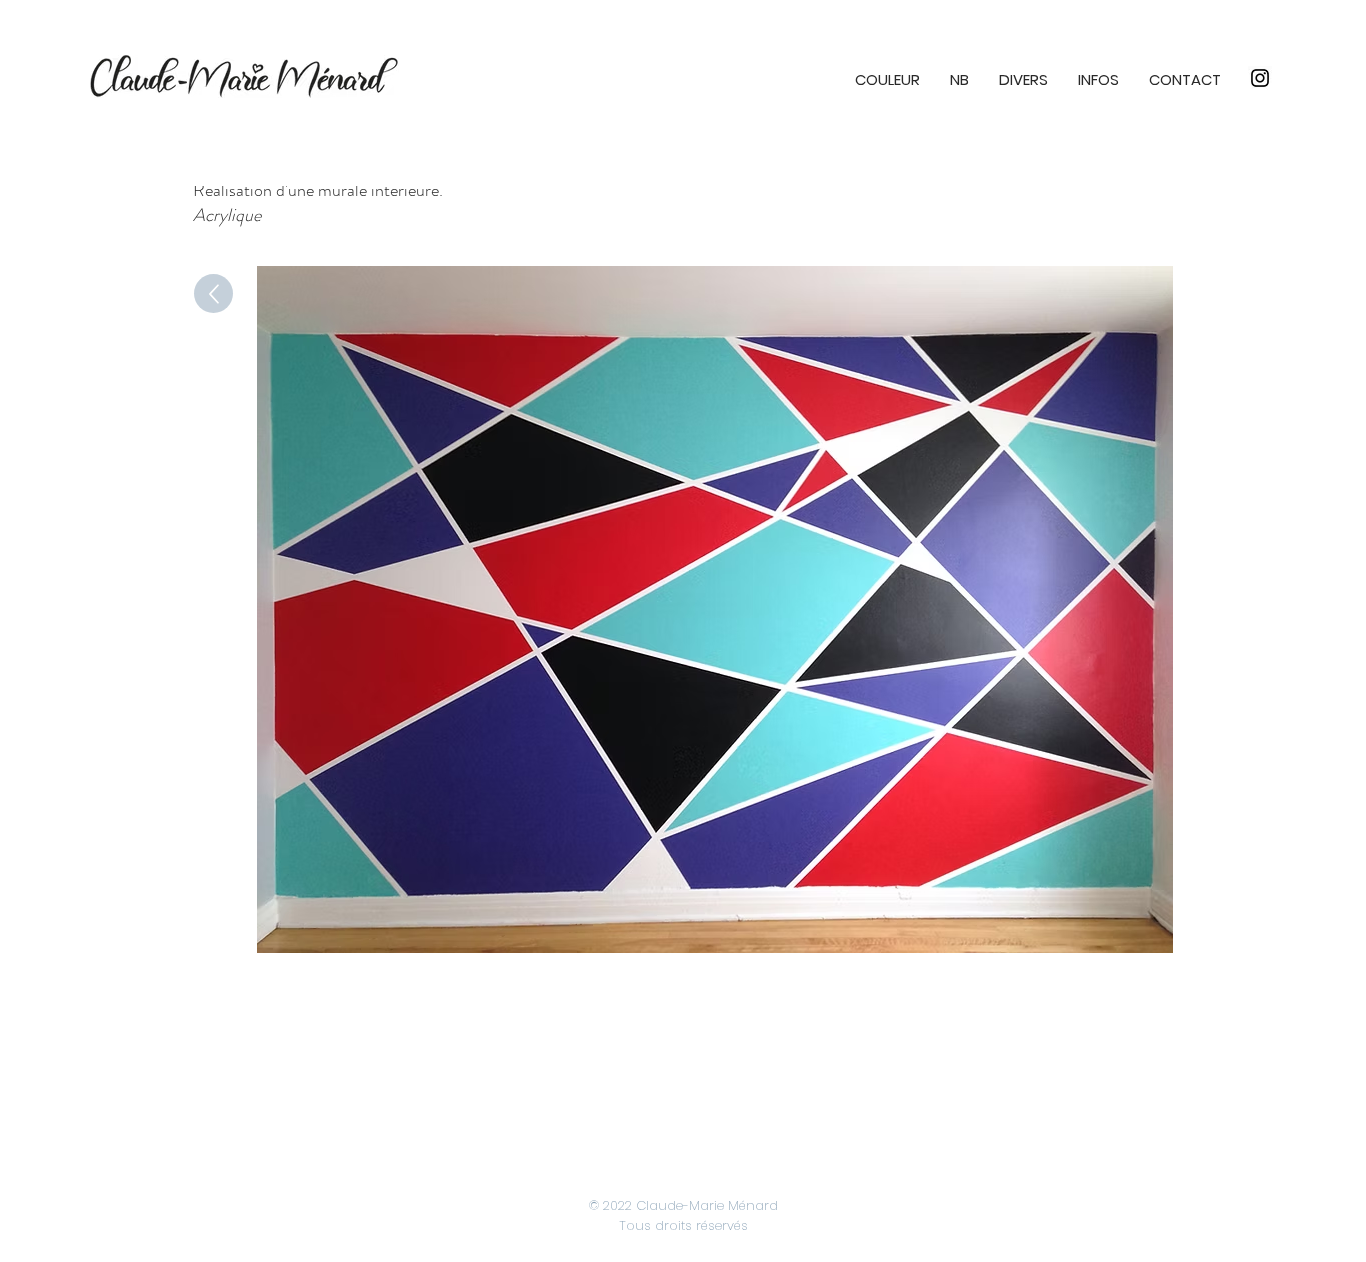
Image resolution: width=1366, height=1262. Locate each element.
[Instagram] (1260, 78)
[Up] (213, 293)
